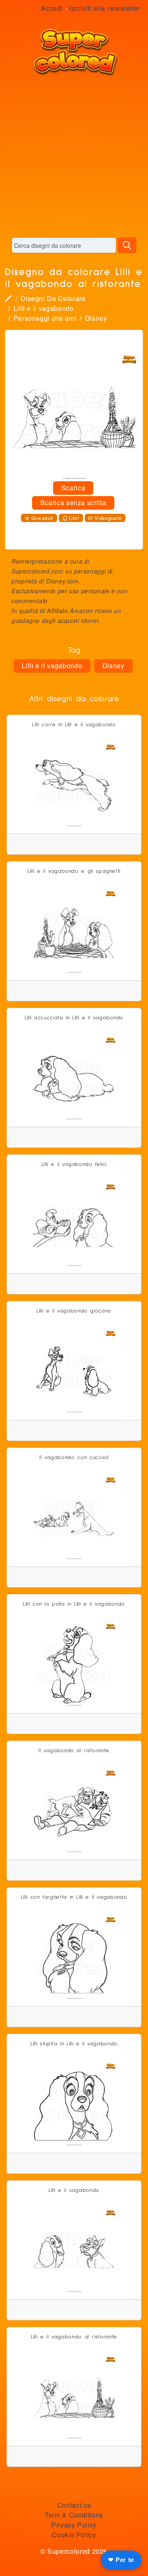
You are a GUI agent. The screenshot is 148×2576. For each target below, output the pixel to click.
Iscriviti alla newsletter (104, 8)
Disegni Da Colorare (53, 298)
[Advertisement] (74, 156)
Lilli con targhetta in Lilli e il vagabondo (74, 1897)
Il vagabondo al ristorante (74, 1751)
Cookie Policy (74, 2535)
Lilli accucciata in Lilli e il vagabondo (74, 1018)
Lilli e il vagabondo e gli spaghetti (74, 871)
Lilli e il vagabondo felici (74, 1164)
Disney (96, 318)
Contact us (74, 2505)
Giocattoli (42, 518)
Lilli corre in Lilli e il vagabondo (74, 725)
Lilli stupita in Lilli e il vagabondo (74, 2044)
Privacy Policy (74, 2525)
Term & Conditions (74, 2515)
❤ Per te (121, 2560)
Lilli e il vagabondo (44, 308)
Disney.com (62, 581)
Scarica (73, 488)
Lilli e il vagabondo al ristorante (74, 2337)
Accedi (52, 8)
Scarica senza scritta (73, 502)
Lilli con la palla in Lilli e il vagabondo (74, 1604)
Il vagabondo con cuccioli (74, 1458)
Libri (74, 518)
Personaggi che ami (45, 318)
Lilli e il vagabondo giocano (74, 1311)
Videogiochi (108, 518)
